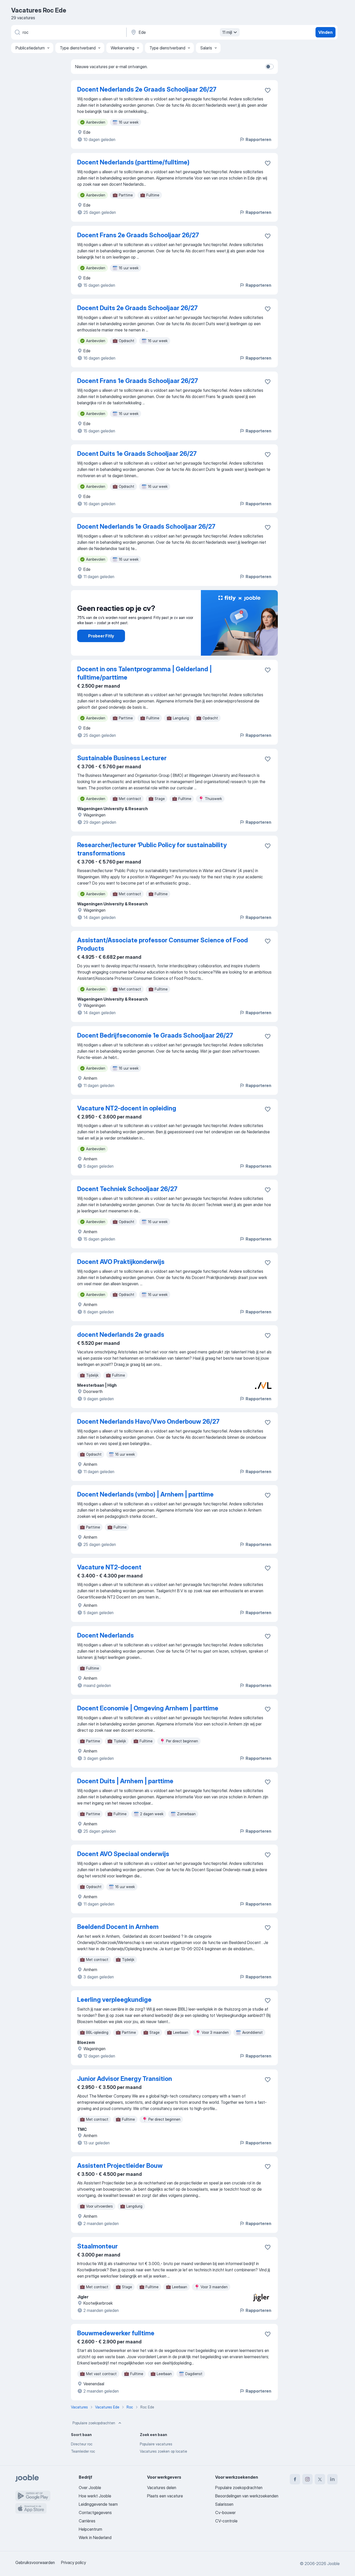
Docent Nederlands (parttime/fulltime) (133, 162)
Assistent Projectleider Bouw (120, 2166)
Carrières (87, 2521)
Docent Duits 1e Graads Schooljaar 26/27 (137, 454)
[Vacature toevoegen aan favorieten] (268, 90)
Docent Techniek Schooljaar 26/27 (127, 1189)
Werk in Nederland (95, 2537)
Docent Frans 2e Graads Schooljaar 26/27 (138, 235)
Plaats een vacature (165, 2496)
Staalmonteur (97, 2246)
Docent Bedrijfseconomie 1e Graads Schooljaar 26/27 (155, 1035)
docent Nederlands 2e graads (121, 1335)
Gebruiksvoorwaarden (35, 2562)
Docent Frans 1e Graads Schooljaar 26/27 (138, 381)
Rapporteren (258, 139)
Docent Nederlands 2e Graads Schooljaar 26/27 (147, 89)
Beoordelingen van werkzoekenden (247, 2496)
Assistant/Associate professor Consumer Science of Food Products (163, 944)
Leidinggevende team (98, 2504)
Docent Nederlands (106, 1635)
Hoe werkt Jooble (95, 2496)
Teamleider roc (83, 2451)
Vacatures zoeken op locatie (163, 2451)
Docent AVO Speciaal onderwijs (123, 1854)
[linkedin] (332, 2479)
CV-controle (226, 2521)
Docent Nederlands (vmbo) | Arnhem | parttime (145, 1494)
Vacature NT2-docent (109, 1567)
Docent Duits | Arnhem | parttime (125, 1781)
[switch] (269, 67)
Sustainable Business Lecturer (122, 758)
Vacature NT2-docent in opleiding (127, 1108)
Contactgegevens (95, 2513)
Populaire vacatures (156, 2444)
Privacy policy (74, 2562)
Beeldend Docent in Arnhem (118, 1927)
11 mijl (227, 32)
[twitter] (320, 2479)
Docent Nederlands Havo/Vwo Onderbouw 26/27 (148, 1421)
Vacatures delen (162, 2488)
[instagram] (307, 2479)
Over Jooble (90, 2488)
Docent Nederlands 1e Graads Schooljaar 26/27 (146, 526)
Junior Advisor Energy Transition (125, 2079)
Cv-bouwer (225, 2513)
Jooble (333, 2564)
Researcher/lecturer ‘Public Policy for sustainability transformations (152, 849)
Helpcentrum (90, 2529)
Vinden (326, 32)
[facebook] (295, 2479)
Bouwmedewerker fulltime (116, 2333)
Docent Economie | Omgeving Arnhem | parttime (148, 1708)
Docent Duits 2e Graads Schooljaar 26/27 (137, 308)
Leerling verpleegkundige (114, 2000)
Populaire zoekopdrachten (94, 2423)
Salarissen (224, 2504)
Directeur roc (82, 2444)
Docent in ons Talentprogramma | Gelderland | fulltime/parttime (144, 673)
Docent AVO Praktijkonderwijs (121, 1262)
